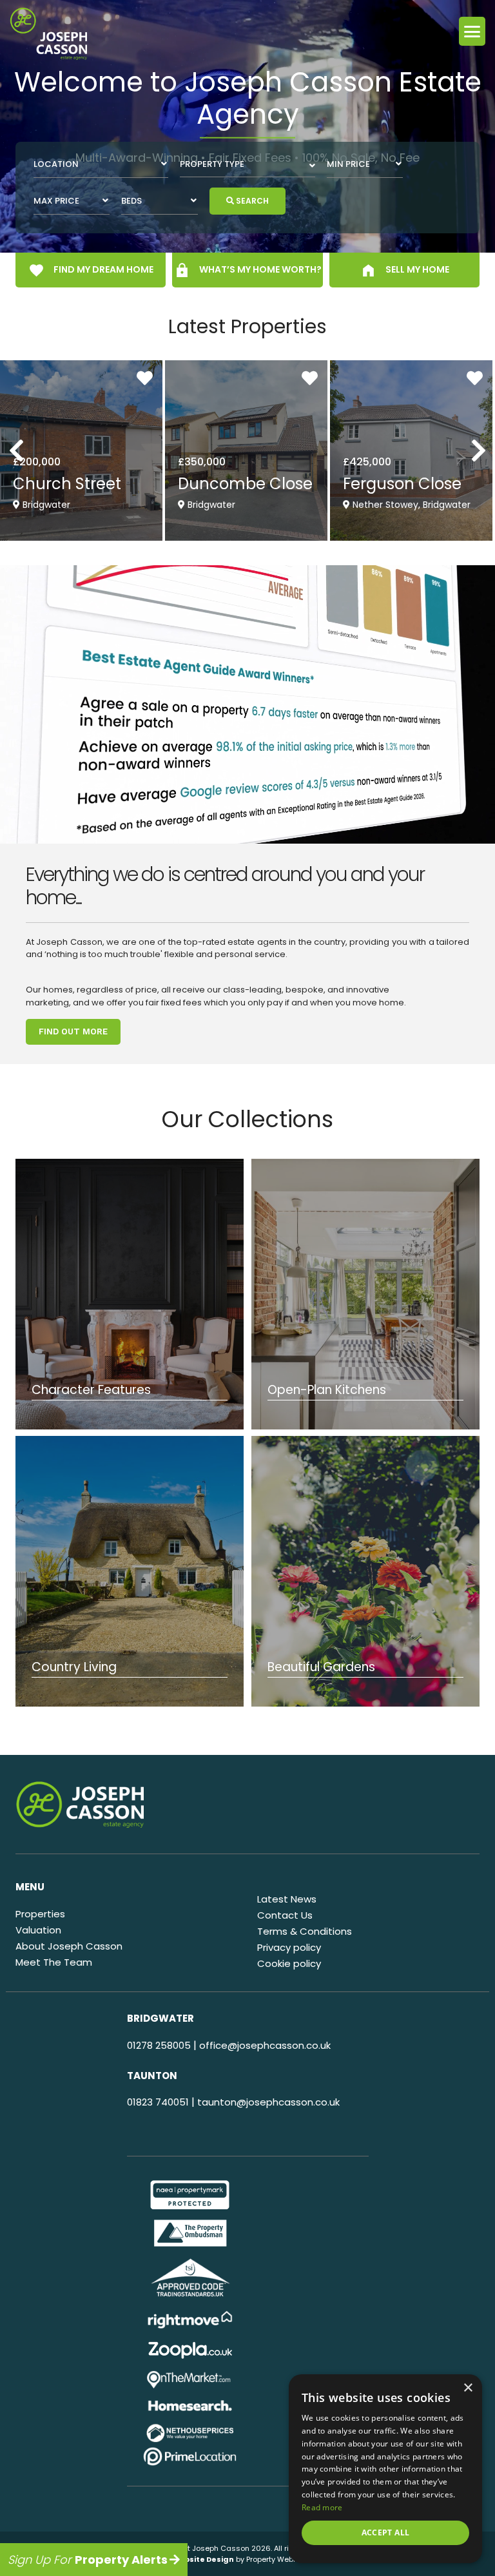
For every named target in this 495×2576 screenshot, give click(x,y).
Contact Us (285, 1915)
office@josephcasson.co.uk (265, 2045)
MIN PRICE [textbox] (348, 164)
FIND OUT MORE (73, 1031)
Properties (40, 1914)
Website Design (203, 2559)
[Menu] (472, 31)
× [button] (468, 2388)
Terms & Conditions (305, 1931)
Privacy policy (289, 1947)
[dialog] (385, 2469)
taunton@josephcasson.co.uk (268, 2102)
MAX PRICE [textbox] (56, 201)
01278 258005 (159, 2045)
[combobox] (101, 164)
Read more (322, 2507)
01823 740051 (158, 2102)
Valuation (38, 1930)
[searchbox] (247, 164)
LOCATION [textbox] (56, 164)
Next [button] (461, 443)
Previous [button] (42, 443)
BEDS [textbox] (131, 201)
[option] (247, 126)
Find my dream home (102, 269)
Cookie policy (289, 1963)
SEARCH (251, 201)
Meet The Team (54, 1962)
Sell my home (416, 269)
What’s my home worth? (259, 269)
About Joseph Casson (69, 1946)
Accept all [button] (386, 2532)
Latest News (287, 1899)
